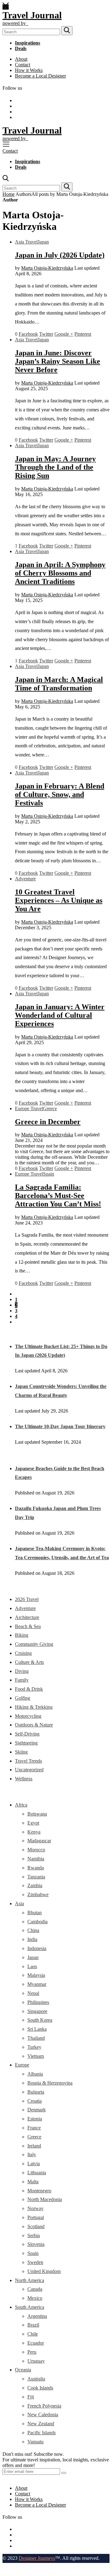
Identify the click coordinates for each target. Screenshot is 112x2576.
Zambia (35, 1885)
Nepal (33, 1993)
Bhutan (35, 1913)
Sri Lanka (37, 2029)
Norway (35, 2208)
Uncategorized (29, 1770)
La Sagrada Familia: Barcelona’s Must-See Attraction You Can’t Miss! (58, 1196)
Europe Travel (29, 1108)
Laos (32, 1966)
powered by (15, 23)
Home (9, 194)
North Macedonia (45, 2199)
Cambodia (37, 1922)
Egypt (33, 1823)
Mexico (35, 2298)
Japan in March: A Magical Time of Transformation (59, 684)
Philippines (38, 2002)
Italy (32, 2155)
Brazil (33, 2325)
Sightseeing (26, 1743)
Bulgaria (36, 2092)
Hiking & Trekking (34, 1707)
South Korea (40, 2020)
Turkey (34, 2047)
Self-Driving (27, 1734)
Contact (23, 65)
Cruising (23, 1653)
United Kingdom (44, 2271)
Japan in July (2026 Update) (60, 255)
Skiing (21, 1752)
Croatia (35, 2101)
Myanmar (37, 1984)
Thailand (36, 2038)
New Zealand (41, 2424)
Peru (32, 2352)
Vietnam (36, 2056)
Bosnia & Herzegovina (50, 2083)
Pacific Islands (42, 2433)
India (32, 1939)
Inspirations (28, 43)
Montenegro (39, 2191)
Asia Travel (26, 242)
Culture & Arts (29, 1662)
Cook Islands (40, 2388)
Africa (21, 1805)
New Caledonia (43, 2415)
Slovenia (36, 2244)
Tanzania (36, 1877)
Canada (35, 2289)
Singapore (37, 2011)
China (33, 1930)
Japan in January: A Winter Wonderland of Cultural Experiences (60, 1015)
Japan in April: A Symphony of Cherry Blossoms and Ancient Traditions (60, 573)
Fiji (31, 2397)
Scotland (36, 2226)
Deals (21, 48)
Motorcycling (28, 1716)
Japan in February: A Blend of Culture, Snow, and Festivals (60, 794)
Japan (43, 242)
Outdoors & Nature (34, 1725)
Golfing (23, 1698)
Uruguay (36, 2361)
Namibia (36, 1859)
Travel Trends (28, 1761)
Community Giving (34, 1644)
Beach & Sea (28, 1626)
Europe (22, 2065)
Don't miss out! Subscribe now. (33, 2454)
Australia (36, 2379)
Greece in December (48, 1122)
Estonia (35, 2119)
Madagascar (39, 1841)
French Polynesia (44, 2406)
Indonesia (37, 1948)
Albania (35, 2074)
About (21, 59)
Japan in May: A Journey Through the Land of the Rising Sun (55, 467)
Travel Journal (32, 15)
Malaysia (36, 1975)
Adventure (25, 879)
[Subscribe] (64, 2473)
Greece (50, 1108)
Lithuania (37, 2173)
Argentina (37, 2316)
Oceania (23, 2370)
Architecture (27, 1617)
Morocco (36, 1850)
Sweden (35, 2262)
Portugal (36, 2217)
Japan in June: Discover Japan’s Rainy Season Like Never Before (58, 361)
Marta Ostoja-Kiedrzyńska (47, 268)
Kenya (34, 1832)
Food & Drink (29, 1689)
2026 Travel (27, 1599)
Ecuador (36, 2343)
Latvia (34, 2164)
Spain (49, 1174)
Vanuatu (35, 2442)
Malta (33, 2182)
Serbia (34, 2235)
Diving (22, 1671)
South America (30, 2307)
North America (30, 2280)
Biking (22, 1635)
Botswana (37, 1814)
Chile (33, 2334)
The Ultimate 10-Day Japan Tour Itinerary (60, 1426)
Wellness (24, 1779)
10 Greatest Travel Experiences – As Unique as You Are (59, 900)
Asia (19, 1904)
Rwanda (36, 1868)
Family (22, 1680)
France (34, 2128)
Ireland (34, 2146)
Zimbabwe (38, 1894)
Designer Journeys (37, 2558)
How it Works (29, 70)
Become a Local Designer (40, 76)
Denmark (37, 2110)
